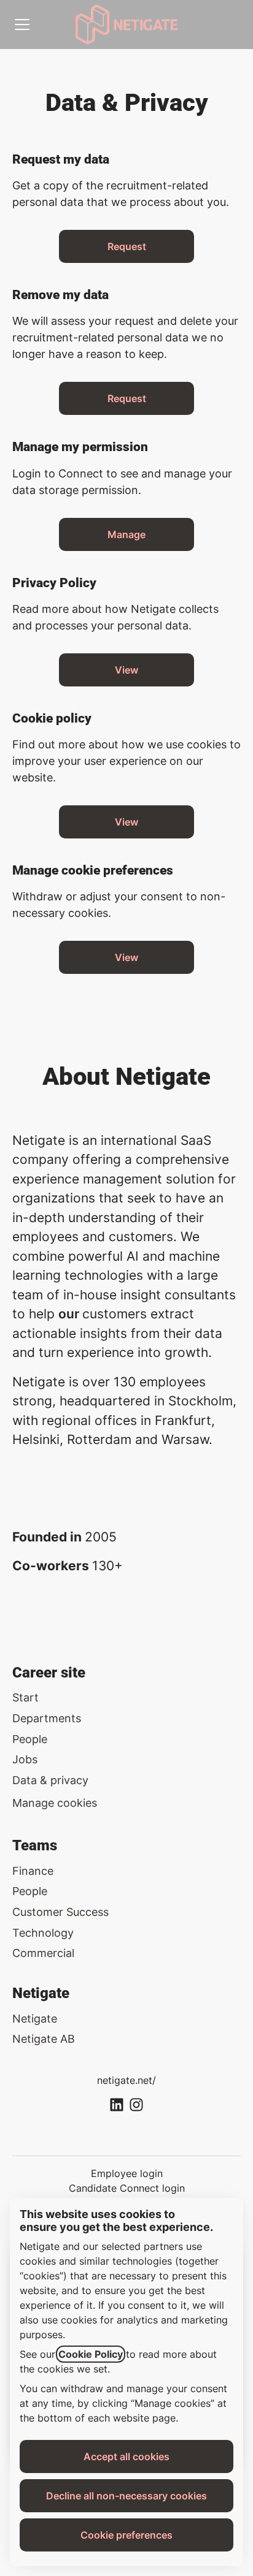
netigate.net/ (126, 2080)
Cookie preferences (126, 2535)
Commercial (43, 1953)
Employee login (127, 2173)
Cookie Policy (91, 2354)
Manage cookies (55, 1803)
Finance (33, 1871)
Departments (47, 1718)
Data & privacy (50, 1780)
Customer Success (60, 1912)
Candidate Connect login (127, 2188)
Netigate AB (44, 2039)
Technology (43, 1933)
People (30, 1739)
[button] (126, 957)
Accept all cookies (126, 2456)
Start (25, 1697)
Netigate (35, 2019)
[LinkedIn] (117, 2106)
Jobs (25, 1759)
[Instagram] (136, 2106)
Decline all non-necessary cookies (126, 2496)
